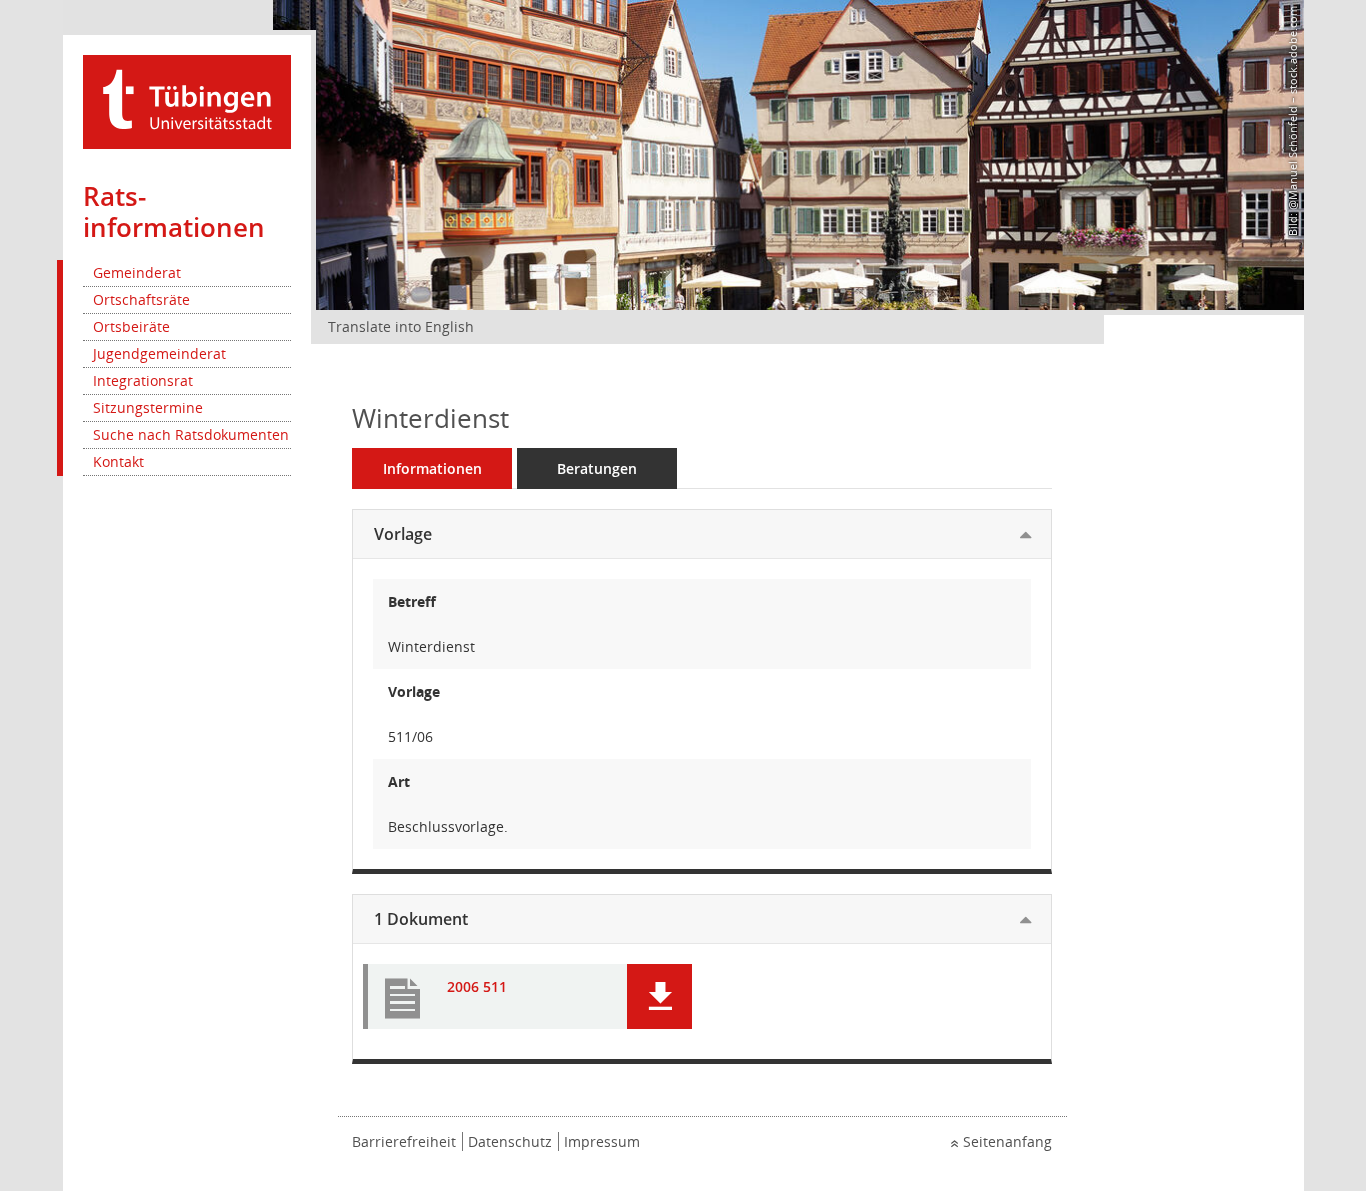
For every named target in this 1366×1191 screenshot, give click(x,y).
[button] (659, 996)
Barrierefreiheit (404, 1141)
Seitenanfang (1007, 1141)
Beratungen (597, 468)
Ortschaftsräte (141, 299)
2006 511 (477, 987)
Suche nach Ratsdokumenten (191, 434)
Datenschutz (510, 1141)
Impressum (602, 1141)
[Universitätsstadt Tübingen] (187, 100)
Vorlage (403, 534)
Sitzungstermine (148, 407)
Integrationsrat (143, 380)
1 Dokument (421, 919)
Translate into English (401, 326)
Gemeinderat (137, 272)
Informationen (432, 468)
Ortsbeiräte (131, 326)
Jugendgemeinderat (159, 353)
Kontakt (118, 461)
